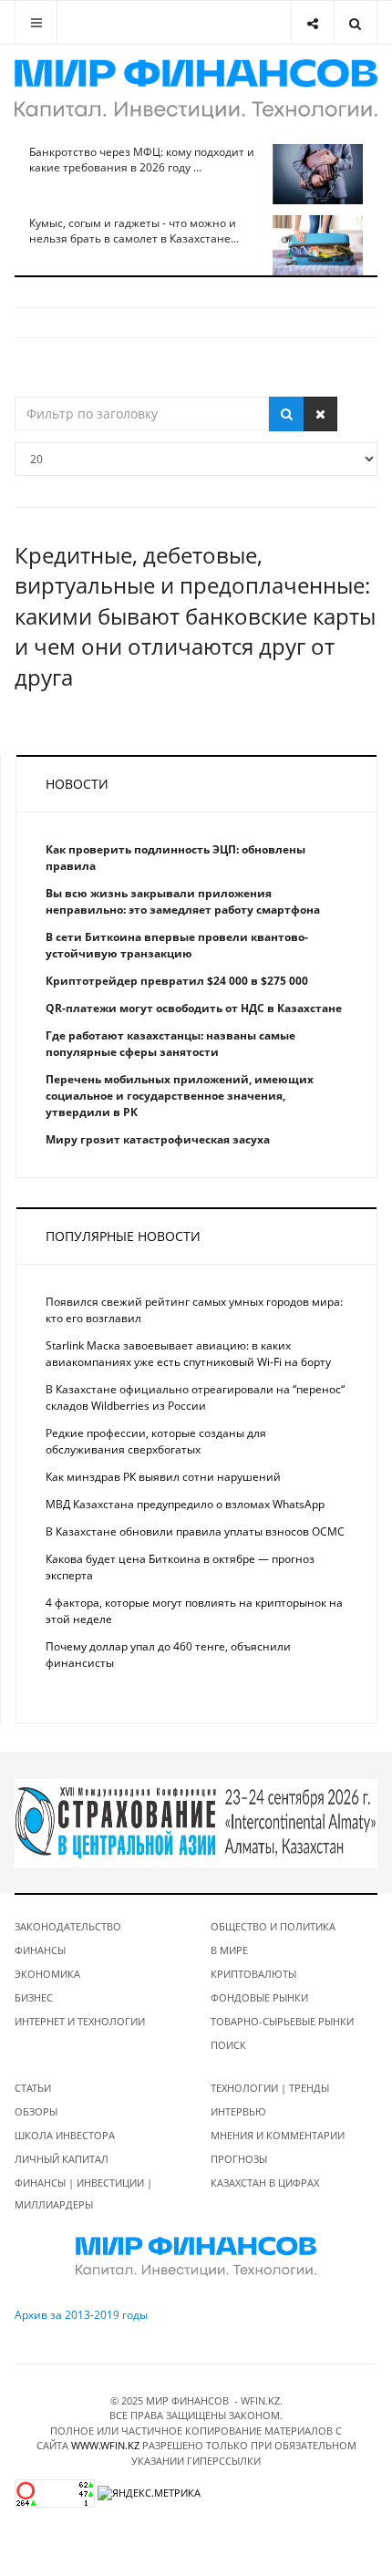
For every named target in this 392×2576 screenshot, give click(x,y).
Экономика (47, 1974)
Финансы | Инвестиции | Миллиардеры (83, 2193)
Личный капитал (62, 2159)
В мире (229, 1950)
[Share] (312, 22)
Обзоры (36, 2111)
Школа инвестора (65, 2135)
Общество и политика (273, 1926)
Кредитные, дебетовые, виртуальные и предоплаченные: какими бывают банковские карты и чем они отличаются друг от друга (195, 616)
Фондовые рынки (259, 1997)
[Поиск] (287, 414)
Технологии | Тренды (270, 2088)
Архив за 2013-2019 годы (81, 2315)
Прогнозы (239, 2159)
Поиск (228, 2045)
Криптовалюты (253, 1974)
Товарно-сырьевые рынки (282, 2021)
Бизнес (34, 1997)
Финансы (40, 1950)
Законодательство (68, 1926)
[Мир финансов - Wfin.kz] (196, 89)
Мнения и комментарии (278, 2135)
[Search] (355, 22)
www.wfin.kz (105, 2445)
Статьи (33, 2088)
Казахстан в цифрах (265, 2183)
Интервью (238, 2111)
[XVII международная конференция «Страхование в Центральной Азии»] (196, 1822)
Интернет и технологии (80, 2021)
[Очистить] (320, 414)
